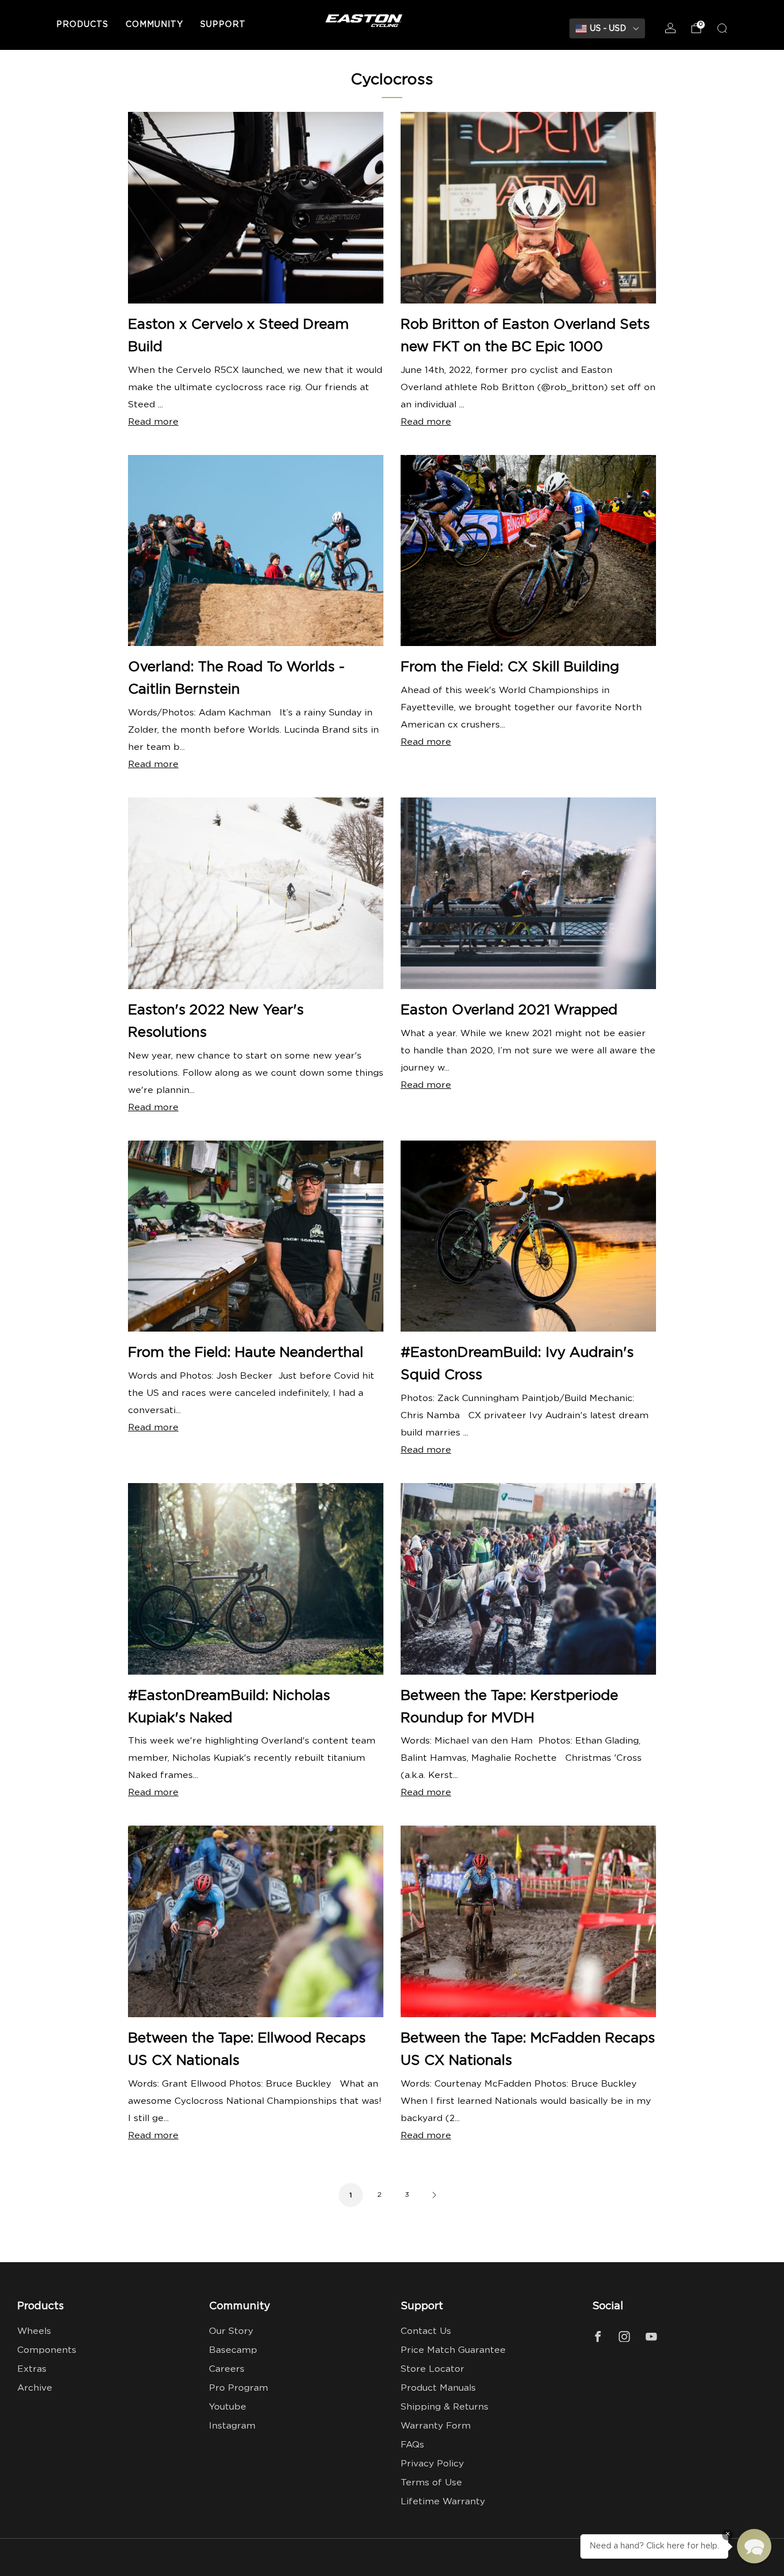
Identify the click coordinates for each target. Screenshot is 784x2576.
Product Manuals (438, 2388)
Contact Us (426, 2331)
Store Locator (432, 2369)
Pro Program (238, 2388)
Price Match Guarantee (453, 2350)
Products (82, 25)
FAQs (412, 2445)
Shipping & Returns (445, 2407)
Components (47, 2350)
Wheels (34, 2331)
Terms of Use (431, 2483)
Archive (35, 2388)
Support (223, 25)
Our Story (231, 2331)
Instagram (232, 2426)
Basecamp (233, 2350)
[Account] (670, 28)
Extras (32, 2369)
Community (154, 25)
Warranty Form (436, 2426)
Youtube (228, 2407)
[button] (754, 2546)
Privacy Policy (432, 2464)
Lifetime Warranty (443, 2502)
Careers (227, 2369)
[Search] (722, 28)
